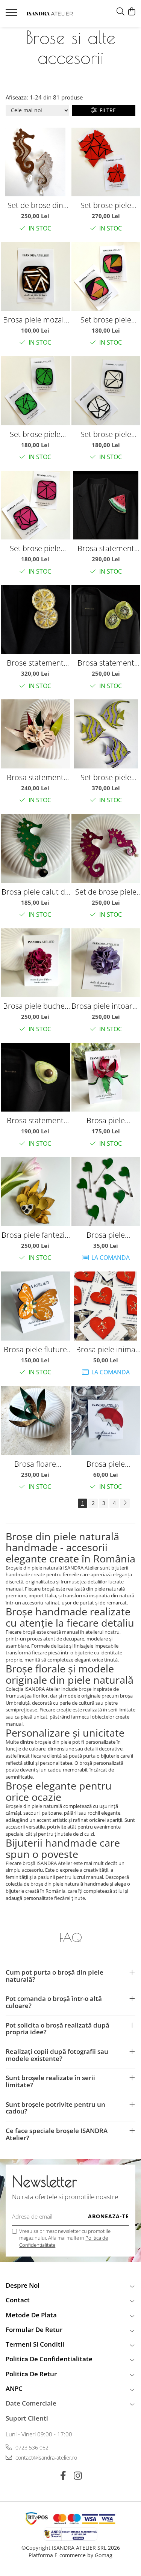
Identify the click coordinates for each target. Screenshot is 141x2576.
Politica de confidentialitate (49, 2359)
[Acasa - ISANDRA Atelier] (50, 14)
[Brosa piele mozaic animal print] (35, 276)
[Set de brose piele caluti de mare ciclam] (106, 848)
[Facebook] (63, 2476)
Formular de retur (34, 2330)
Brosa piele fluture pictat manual (35, 1349)
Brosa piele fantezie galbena (35, 1235)
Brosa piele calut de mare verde (35, 892)
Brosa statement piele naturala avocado (35, 1120)
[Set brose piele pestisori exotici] (106, 734)
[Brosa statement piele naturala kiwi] (106, 620)
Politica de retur (31, 2374)
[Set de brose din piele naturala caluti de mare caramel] (35, 162)
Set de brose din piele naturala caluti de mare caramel (35, 205)
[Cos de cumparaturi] (131, 12)
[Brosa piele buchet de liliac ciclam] (35, 963)
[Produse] (12, 15)
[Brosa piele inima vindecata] (106, 1306)
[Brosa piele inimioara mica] (106, 1192)
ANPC (14, 2388)
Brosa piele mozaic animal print (35, 320)
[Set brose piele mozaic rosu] (106, 162)
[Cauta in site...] (121, 12)
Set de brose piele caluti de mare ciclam (106, 892)
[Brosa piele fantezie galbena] (35, 1192)
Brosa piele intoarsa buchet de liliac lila (106, 1006)
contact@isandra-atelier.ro (45, 2458)
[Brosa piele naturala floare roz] (106, 1077)
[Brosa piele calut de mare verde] (35, 848)
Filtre (106, 110)
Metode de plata (31, 2315)
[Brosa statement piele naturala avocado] (35, 1077)
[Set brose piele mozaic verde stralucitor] (35, 391)
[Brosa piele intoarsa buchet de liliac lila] (106, 963)
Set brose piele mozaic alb (106, 434)
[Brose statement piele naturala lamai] (35, 620)
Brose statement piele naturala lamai (35, 663)
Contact (18, 2300)
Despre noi (23, 2285)
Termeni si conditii (35, 2344)
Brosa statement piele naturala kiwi (106, 663)
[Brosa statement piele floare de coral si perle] (35, 734)
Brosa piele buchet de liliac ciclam (35, 1006)
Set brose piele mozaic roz (35, 548)
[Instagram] (78, 2476)
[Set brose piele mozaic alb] (106, 391)
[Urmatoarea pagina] (125, 1503)
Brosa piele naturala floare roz (106, 1120)
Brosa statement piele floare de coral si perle (35, 777)
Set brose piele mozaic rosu (106, 205)
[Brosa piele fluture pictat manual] (35, 1306)
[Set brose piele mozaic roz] (35, 505)
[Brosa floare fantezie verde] (35, 1421)
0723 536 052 (31, 2447)
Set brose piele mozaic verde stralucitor (35, 434)
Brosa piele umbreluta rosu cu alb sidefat (106, 1464)
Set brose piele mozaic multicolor (106, 320)
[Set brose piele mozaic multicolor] (106, 276)
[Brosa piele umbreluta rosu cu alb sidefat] (106, 1421)
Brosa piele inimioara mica (106, 1235)
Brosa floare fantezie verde (35, 1464)
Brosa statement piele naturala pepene (106, 548)
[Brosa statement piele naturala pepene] (106, 505)
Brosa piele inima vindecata (106, 1349)
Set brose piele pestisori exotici (106, 777)
